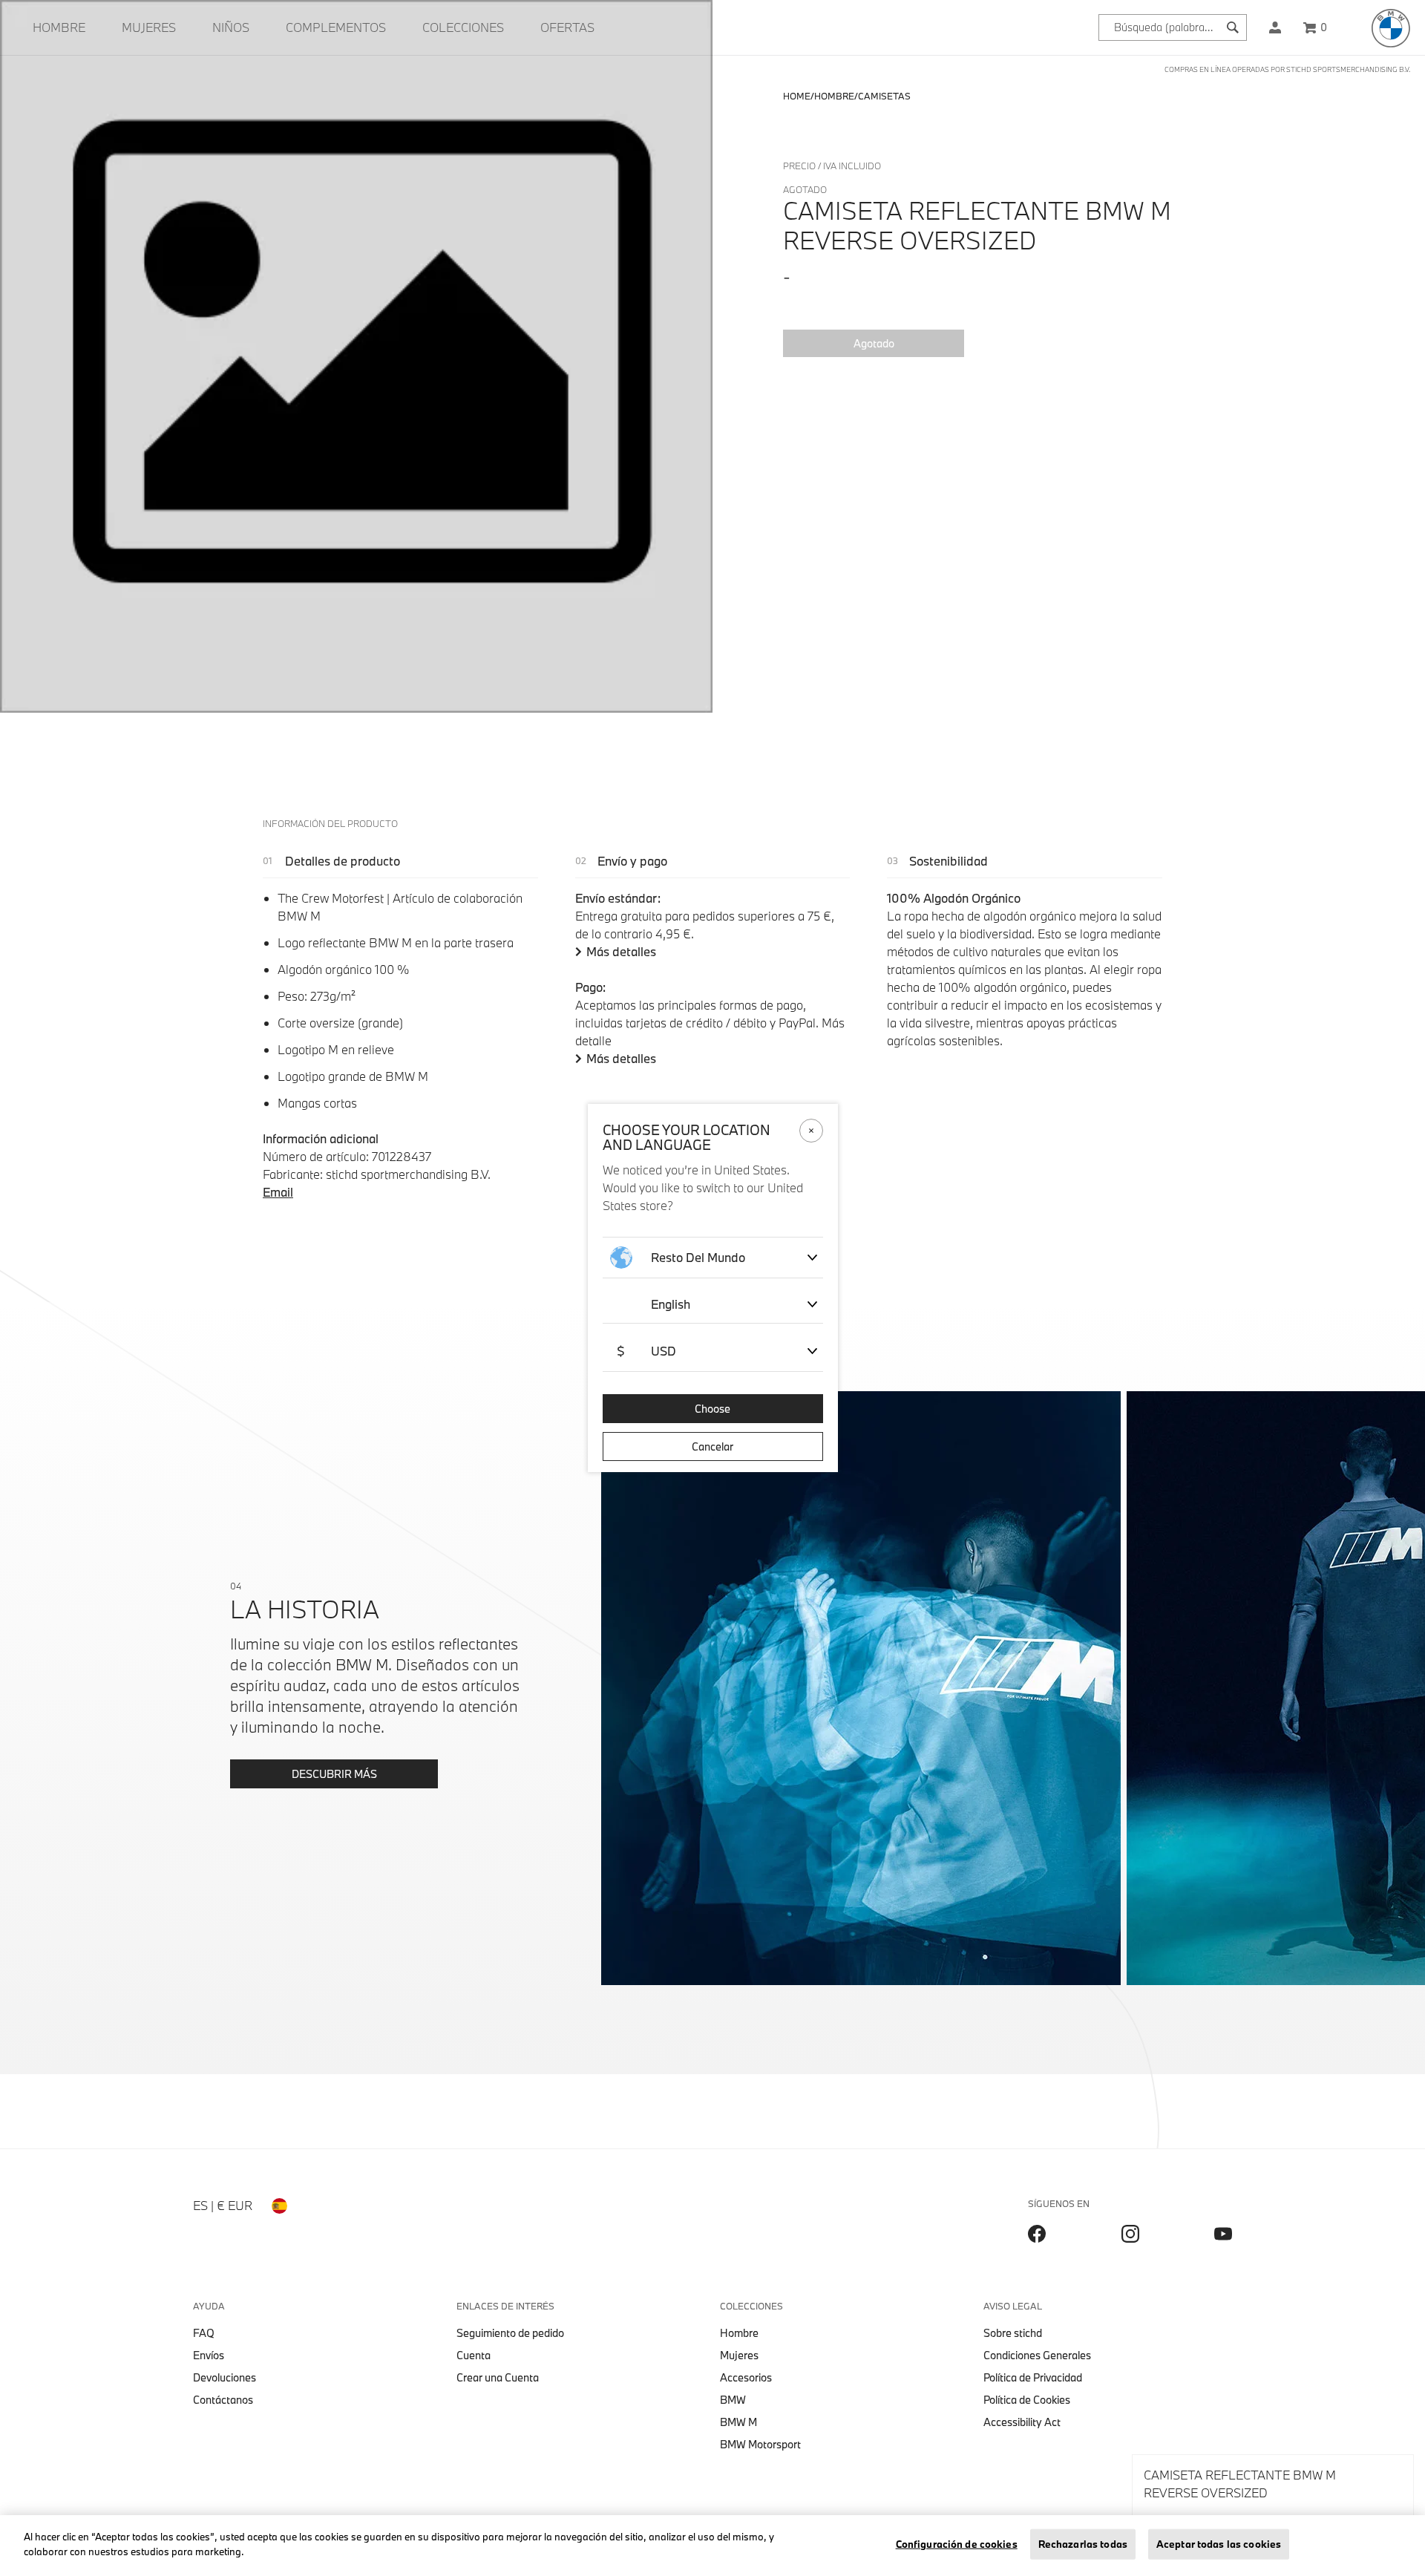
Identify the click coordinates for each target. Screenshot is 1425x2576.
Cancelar (712, 1446)
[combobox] (1173, 27)
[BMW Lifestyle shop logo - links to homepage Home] (1391, 28)
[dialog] (712, 1288)
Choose (712, 1409)
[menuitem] (59, 27)
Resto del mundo (698, 1257)
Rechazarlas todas (1083, 2544)
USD (646, 1351)
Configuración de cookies (957, 2544)
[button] (1275, 27)
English (671, 1304)
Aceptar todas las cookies (1219, 2544)
